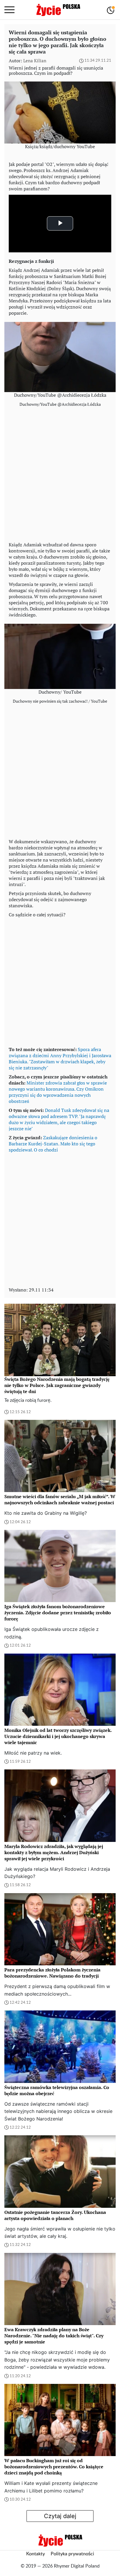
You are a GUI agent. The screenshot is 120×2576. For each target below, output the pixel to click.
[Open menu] (9, 10)
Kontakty (36, 2554)
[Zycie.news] (58, 10)
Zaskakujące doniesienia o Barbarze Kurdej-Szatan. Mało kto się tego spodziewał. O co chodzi (53, 1144)
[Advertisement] (60, 476)
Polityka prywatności (72, 2554)
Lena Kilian (35, 61)
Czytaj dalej (60, 2516)
